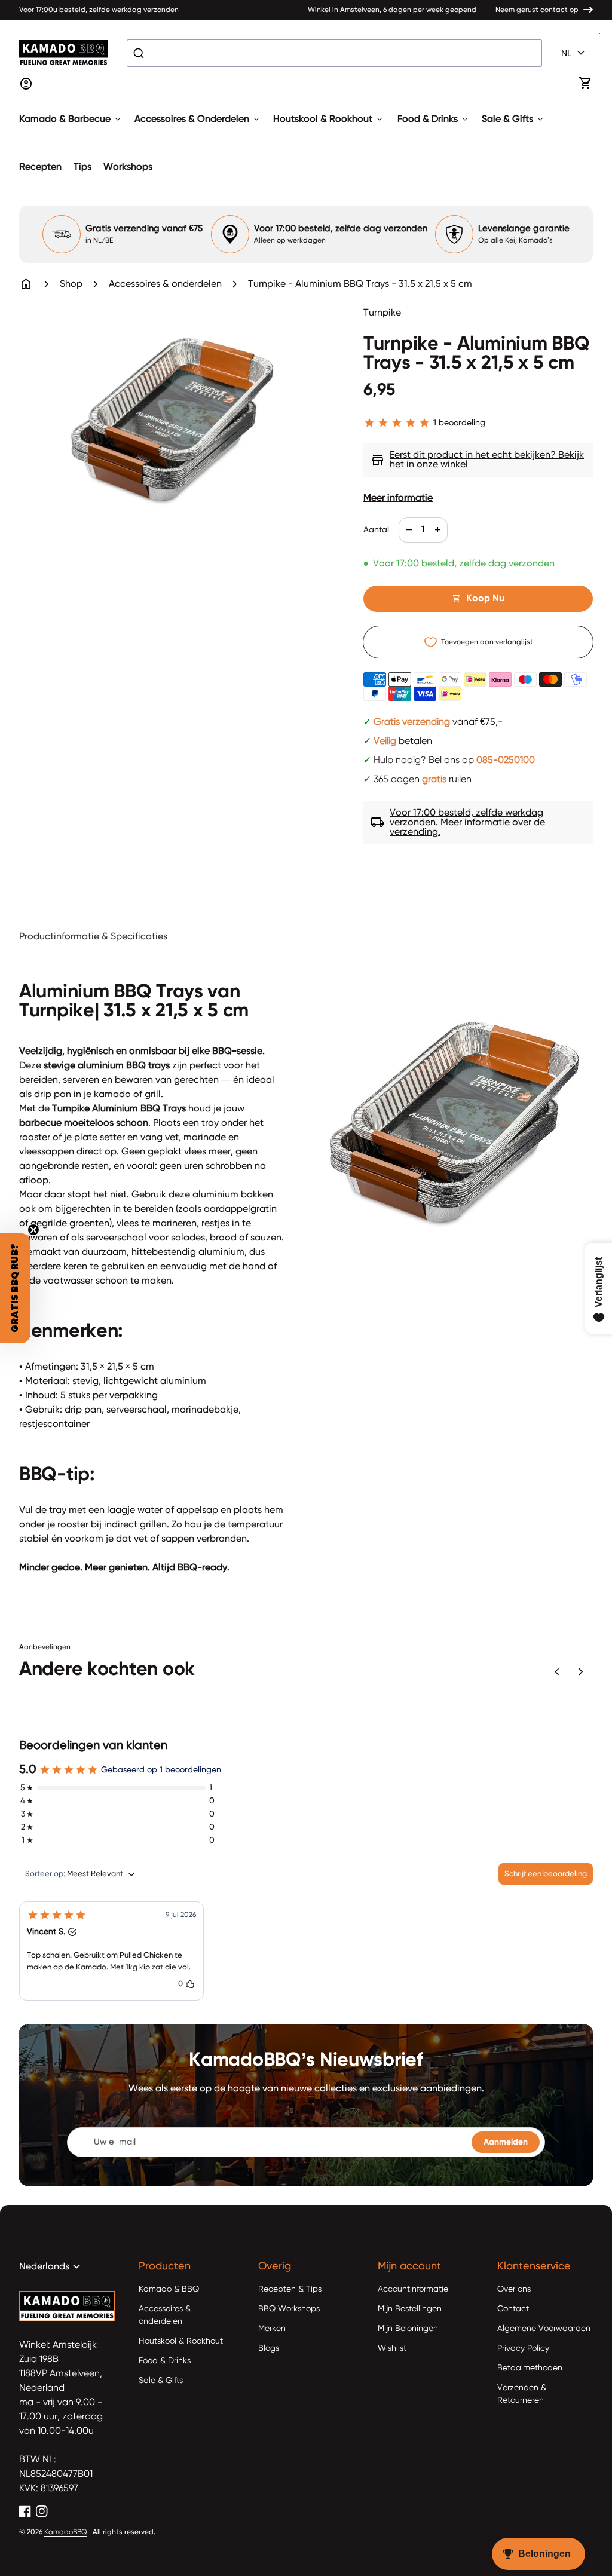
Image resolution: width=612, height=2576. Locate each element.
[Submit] (140, 53)
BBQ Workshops (289, 2309)
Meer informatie (398, 498)
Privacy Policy (523, 2348)
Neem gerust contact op (537, 10)
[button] (111, 1951)
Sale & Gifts (513, 120)
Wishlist (392, 2348)
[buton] (575, 53)
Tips (82, 167)
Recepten (40, 167)
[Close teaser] (33, 1230)
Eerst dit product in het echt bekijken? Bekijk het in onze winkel (477, 460)
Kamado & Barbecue (71, 120)
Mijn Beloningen (408, 2329)
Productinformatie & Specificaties (93, 937)
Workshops (128, 167)
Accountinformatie (413, 2289)
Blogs (269, 2348)
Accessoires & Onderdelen (198, 120)
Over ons (514, 2289)
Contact (513, 2309)
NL (575, 53)
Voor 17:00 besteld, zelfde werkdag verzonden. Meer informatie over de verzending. (458, 823)
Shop (71, 284)
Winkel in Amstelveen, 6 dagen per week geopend (392, 10)
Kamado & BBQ (169, 2289)
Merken (272, 2329)
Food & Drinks (434, 120)
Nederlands (51, 2267)
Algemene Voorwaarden (544, 2329)
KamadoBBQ (66, 2532)
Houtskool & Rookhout (329, 120)
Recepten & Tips (290, 2289)
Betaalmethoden (530, 2368)
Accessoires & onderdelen (165, 284)
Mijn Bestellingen (410, 2309)
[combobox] (334, 53)
